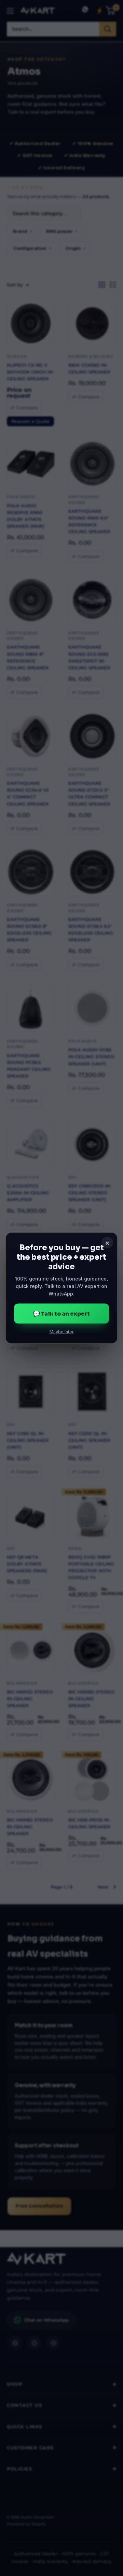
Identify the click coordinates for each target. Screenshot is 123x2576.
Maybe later (62, 1332)
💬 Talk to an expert (61, 1313)
